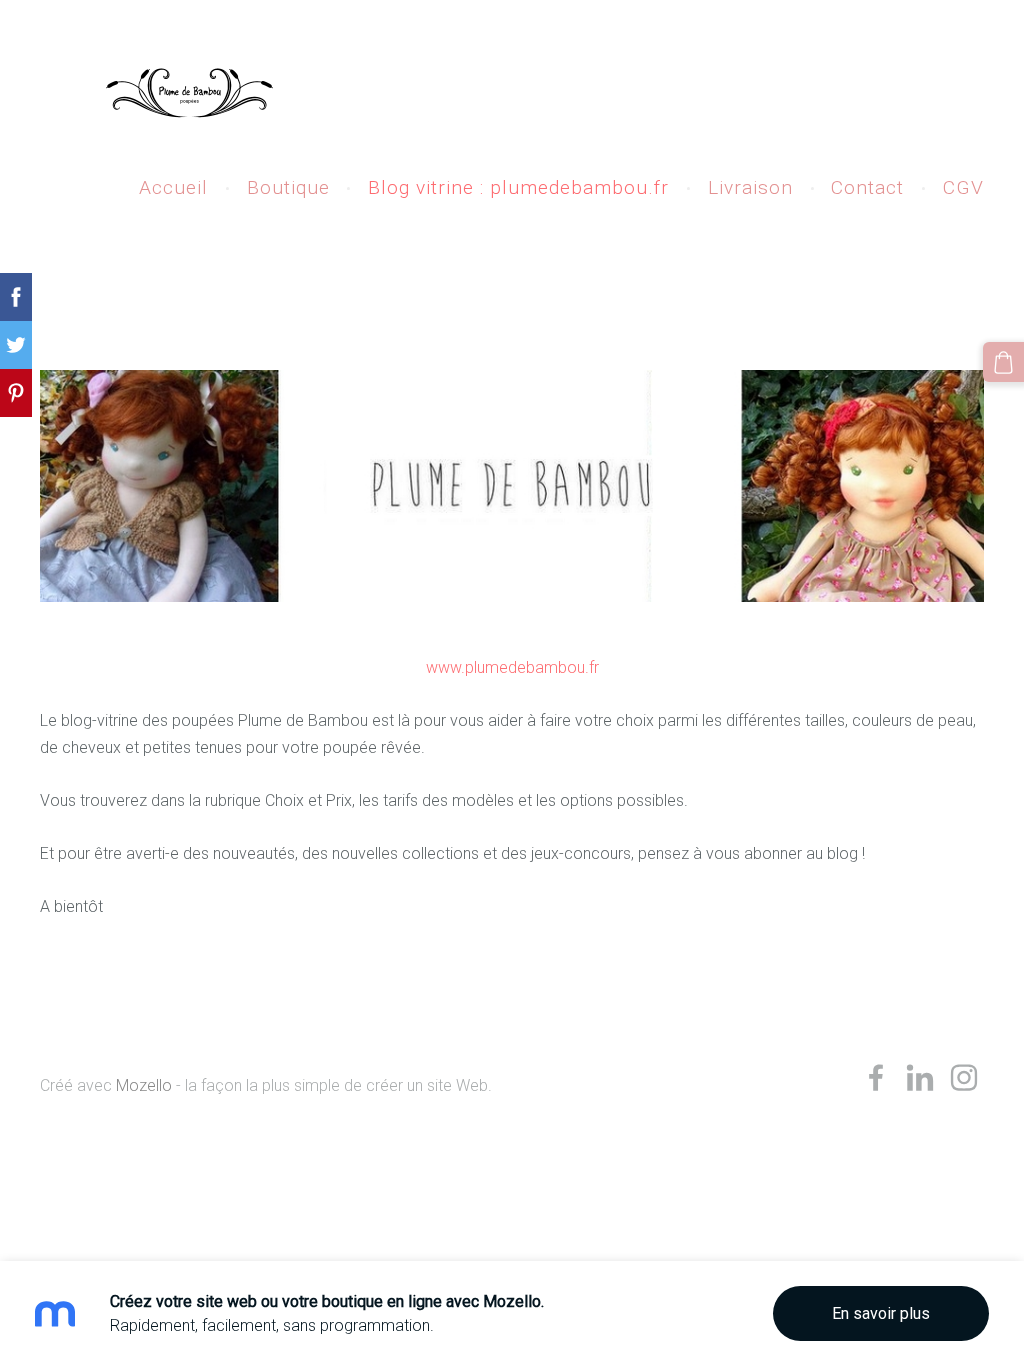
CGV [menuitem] (963, 187)
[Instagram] (964, 1077)
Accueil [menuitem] (173, 187)
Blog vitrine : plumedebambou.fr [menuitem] (518, 187)
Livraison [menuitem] (750, 187)
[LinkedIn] (920, 1077)
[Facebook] (876, 1077)
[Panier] (1003, 362)
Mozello (144, 1085)
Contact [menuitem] (867, 187)
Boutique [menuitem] (288, 187)
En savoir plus (881, 1313)
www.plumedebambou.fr (512, 667)
